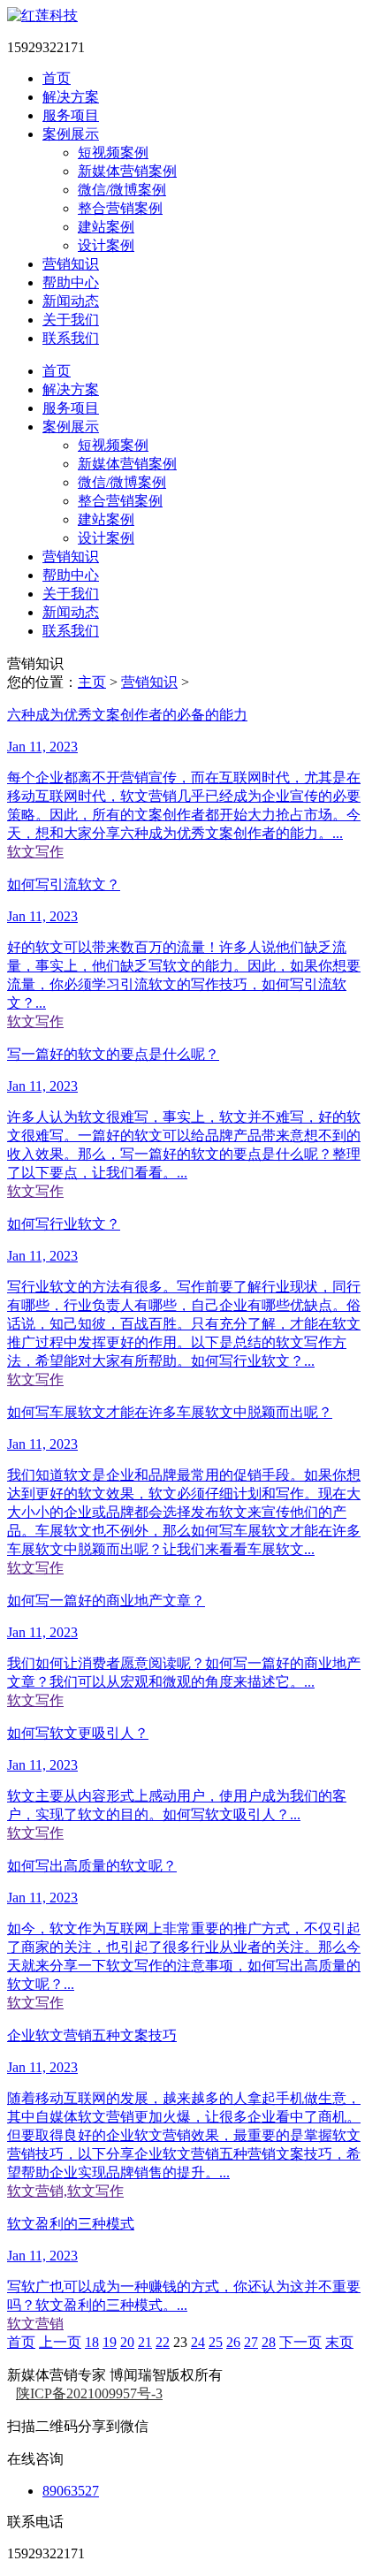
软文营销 (35, 2324)
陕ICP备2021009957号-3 (89, 2393)
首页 (21, 2342)
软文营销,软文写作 (65, 2191)
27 (251, 2342)
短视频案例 (113, 152)
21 (145, 2342)
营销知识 (149, 682)
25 (216, 2342)
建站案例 (106, 227)
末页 (339, 2342)
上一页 (60, 2342)
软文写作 (35, 852)
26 (233, 2342)
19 (110, 2342)
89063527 (71, 2491)
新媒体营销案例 (127, 171)
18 (92, 2342)
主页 (92, 682)
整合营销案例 (120, 208)
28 (269, 2342)
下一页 (300, 2342)
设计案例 (106, 245)
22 (163, 2342)
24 (198, 2342)
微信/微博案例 (122, 190)
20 (127, 2342)
